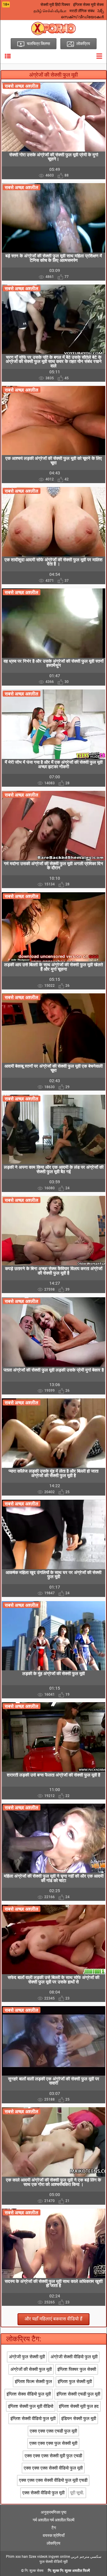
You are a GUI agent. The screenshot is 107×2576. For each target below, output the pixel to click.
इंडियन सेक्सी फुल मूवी (79, 2419)
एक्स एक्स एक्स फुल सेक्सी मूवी (53, 2443)
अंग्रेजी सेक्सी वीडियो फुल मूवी (74, 2357)
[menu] (8, 56)
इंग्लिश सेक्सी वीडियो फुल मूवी (33, 2419)
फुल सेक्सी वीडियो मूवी (54, 2562)
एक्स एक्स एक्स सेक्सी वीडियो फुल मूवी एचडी (53, 2480)
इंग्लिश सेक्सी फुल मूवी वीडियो (31, 2406)
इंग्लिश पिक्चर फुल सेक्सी (77, 2369)
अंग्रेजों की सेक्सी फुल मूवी (31, 2369)
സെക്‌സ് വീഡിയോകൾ (82, 17)
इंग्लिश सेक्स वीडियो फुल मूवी (29, 2394)
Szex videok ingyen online (49, 2557)
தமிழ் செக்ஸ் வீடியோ (50, 11)
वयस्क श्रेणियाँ (54, 2535)
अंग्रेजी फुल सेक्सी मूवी (27, 2357)
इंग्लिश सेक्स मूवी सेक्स (88, 5)
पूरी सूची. (77, 2493)
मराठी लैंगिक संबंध (82, 11)
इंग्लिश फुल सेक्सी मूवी (75, 2382)
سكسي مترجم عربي (86, 2557)
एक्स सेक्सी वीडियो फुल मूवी (43, 2493)
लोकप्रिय (53, 2543)
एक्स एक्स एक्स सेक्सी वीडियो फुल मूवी (53, 2468)
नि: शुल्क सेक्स (34, 2571)
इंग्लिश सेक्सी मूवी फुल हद (79, 2406)
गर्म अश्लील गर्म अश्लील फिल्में (53, 2520)
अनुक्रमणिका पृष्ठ (53, 2512)
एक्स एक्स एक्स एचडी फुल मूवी (53, 2431)
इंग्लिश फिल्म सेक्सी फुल (33, 2382)
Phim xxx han (17, 2557)
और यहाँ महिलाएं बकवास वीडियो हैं (53, 2319)
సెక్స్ (101, 11)
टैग (54, 2528)
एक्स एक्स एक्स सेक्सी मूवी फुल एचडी (53, 2456)
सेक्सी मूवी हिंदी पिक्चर (55, 5)
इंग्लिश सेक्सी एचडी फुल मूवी (78, 2394)
